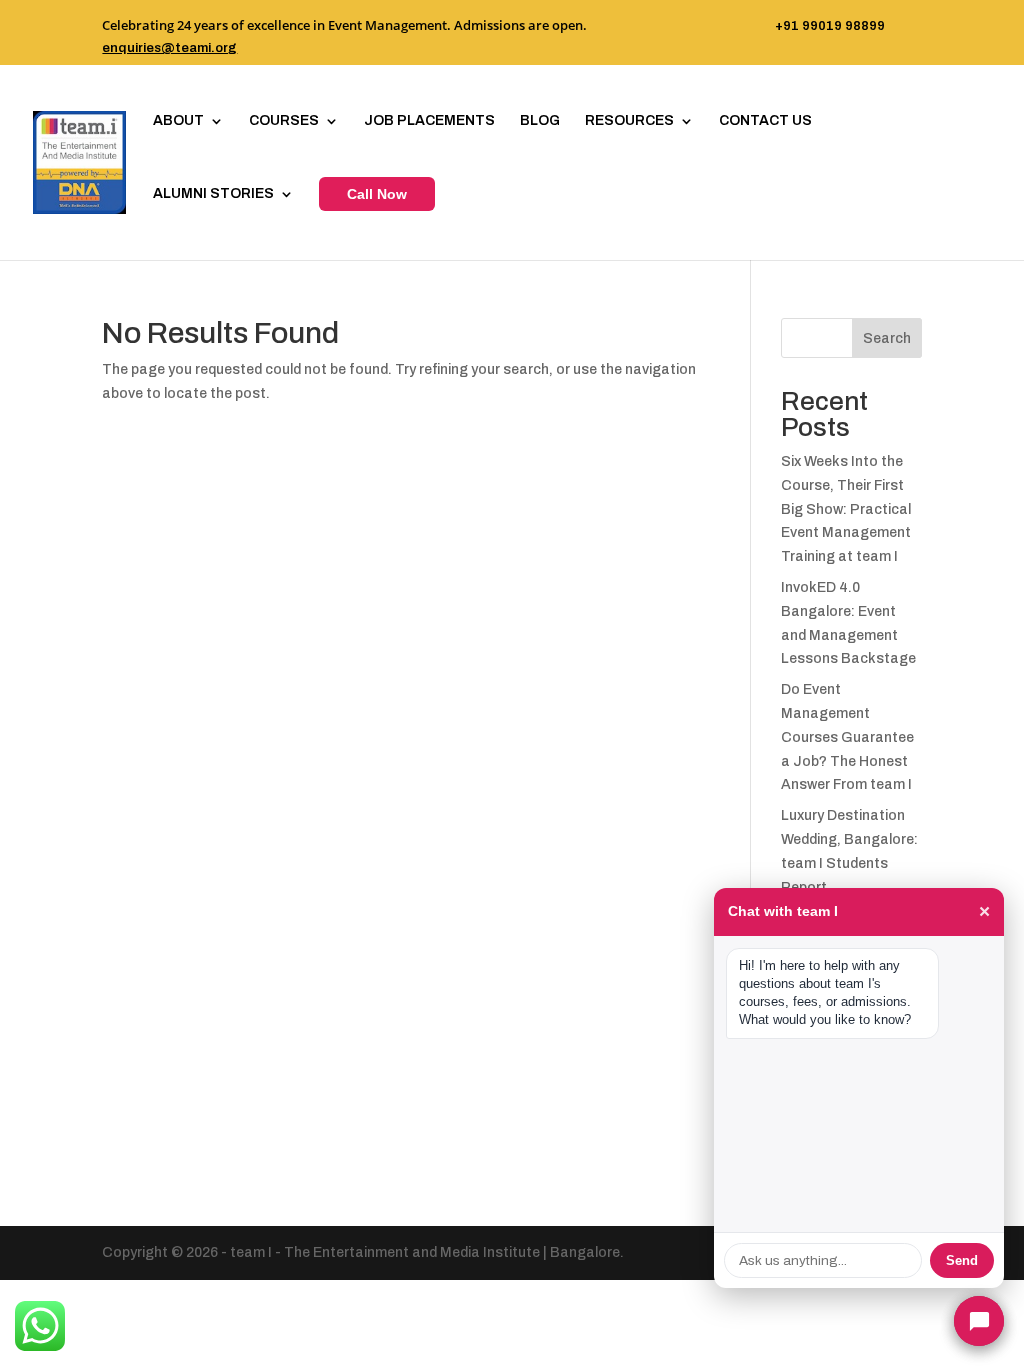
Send (962, 1260)
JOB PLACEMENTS (429, 121)
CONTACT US (765, 121)
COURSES (284, 121)
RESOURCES (629, 121)
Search (887, 338)
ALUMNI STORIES (213, 194)
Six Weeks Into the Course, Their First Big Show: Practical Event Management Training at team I (846, 509)
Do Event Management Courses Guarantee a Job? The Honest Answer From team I (847, 737)
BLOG (540, 121)
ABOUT (178, 121)
